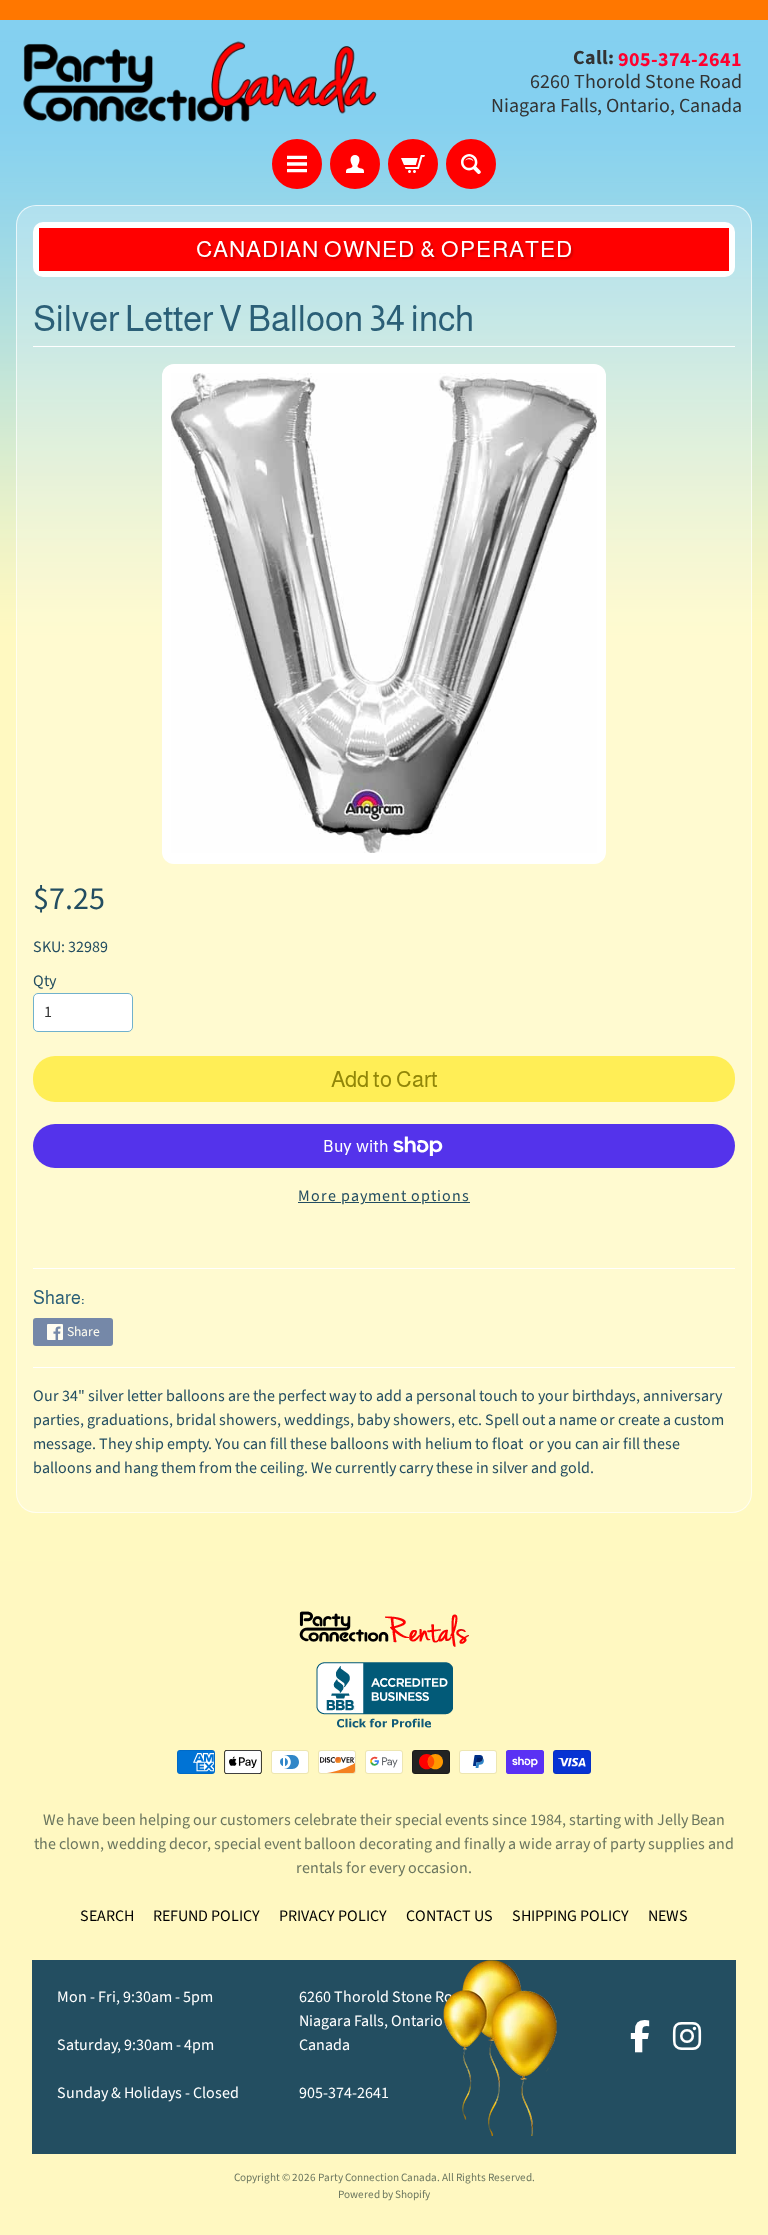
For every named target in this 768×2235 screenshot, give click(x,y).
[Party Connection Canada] (200, 82)
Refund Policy (206, 1916)
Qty (44, 981)
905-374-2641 (344, 2093)
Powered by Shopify (384, 2194)
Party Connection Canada (377, 2177)
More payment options (384, 1196)
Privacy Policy (333, 1916)
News (668, 1916)
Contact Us (449, 1916)
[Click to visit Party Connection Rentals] (384, 1635)
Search (107, 1916)
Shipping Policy (570, 1916)
